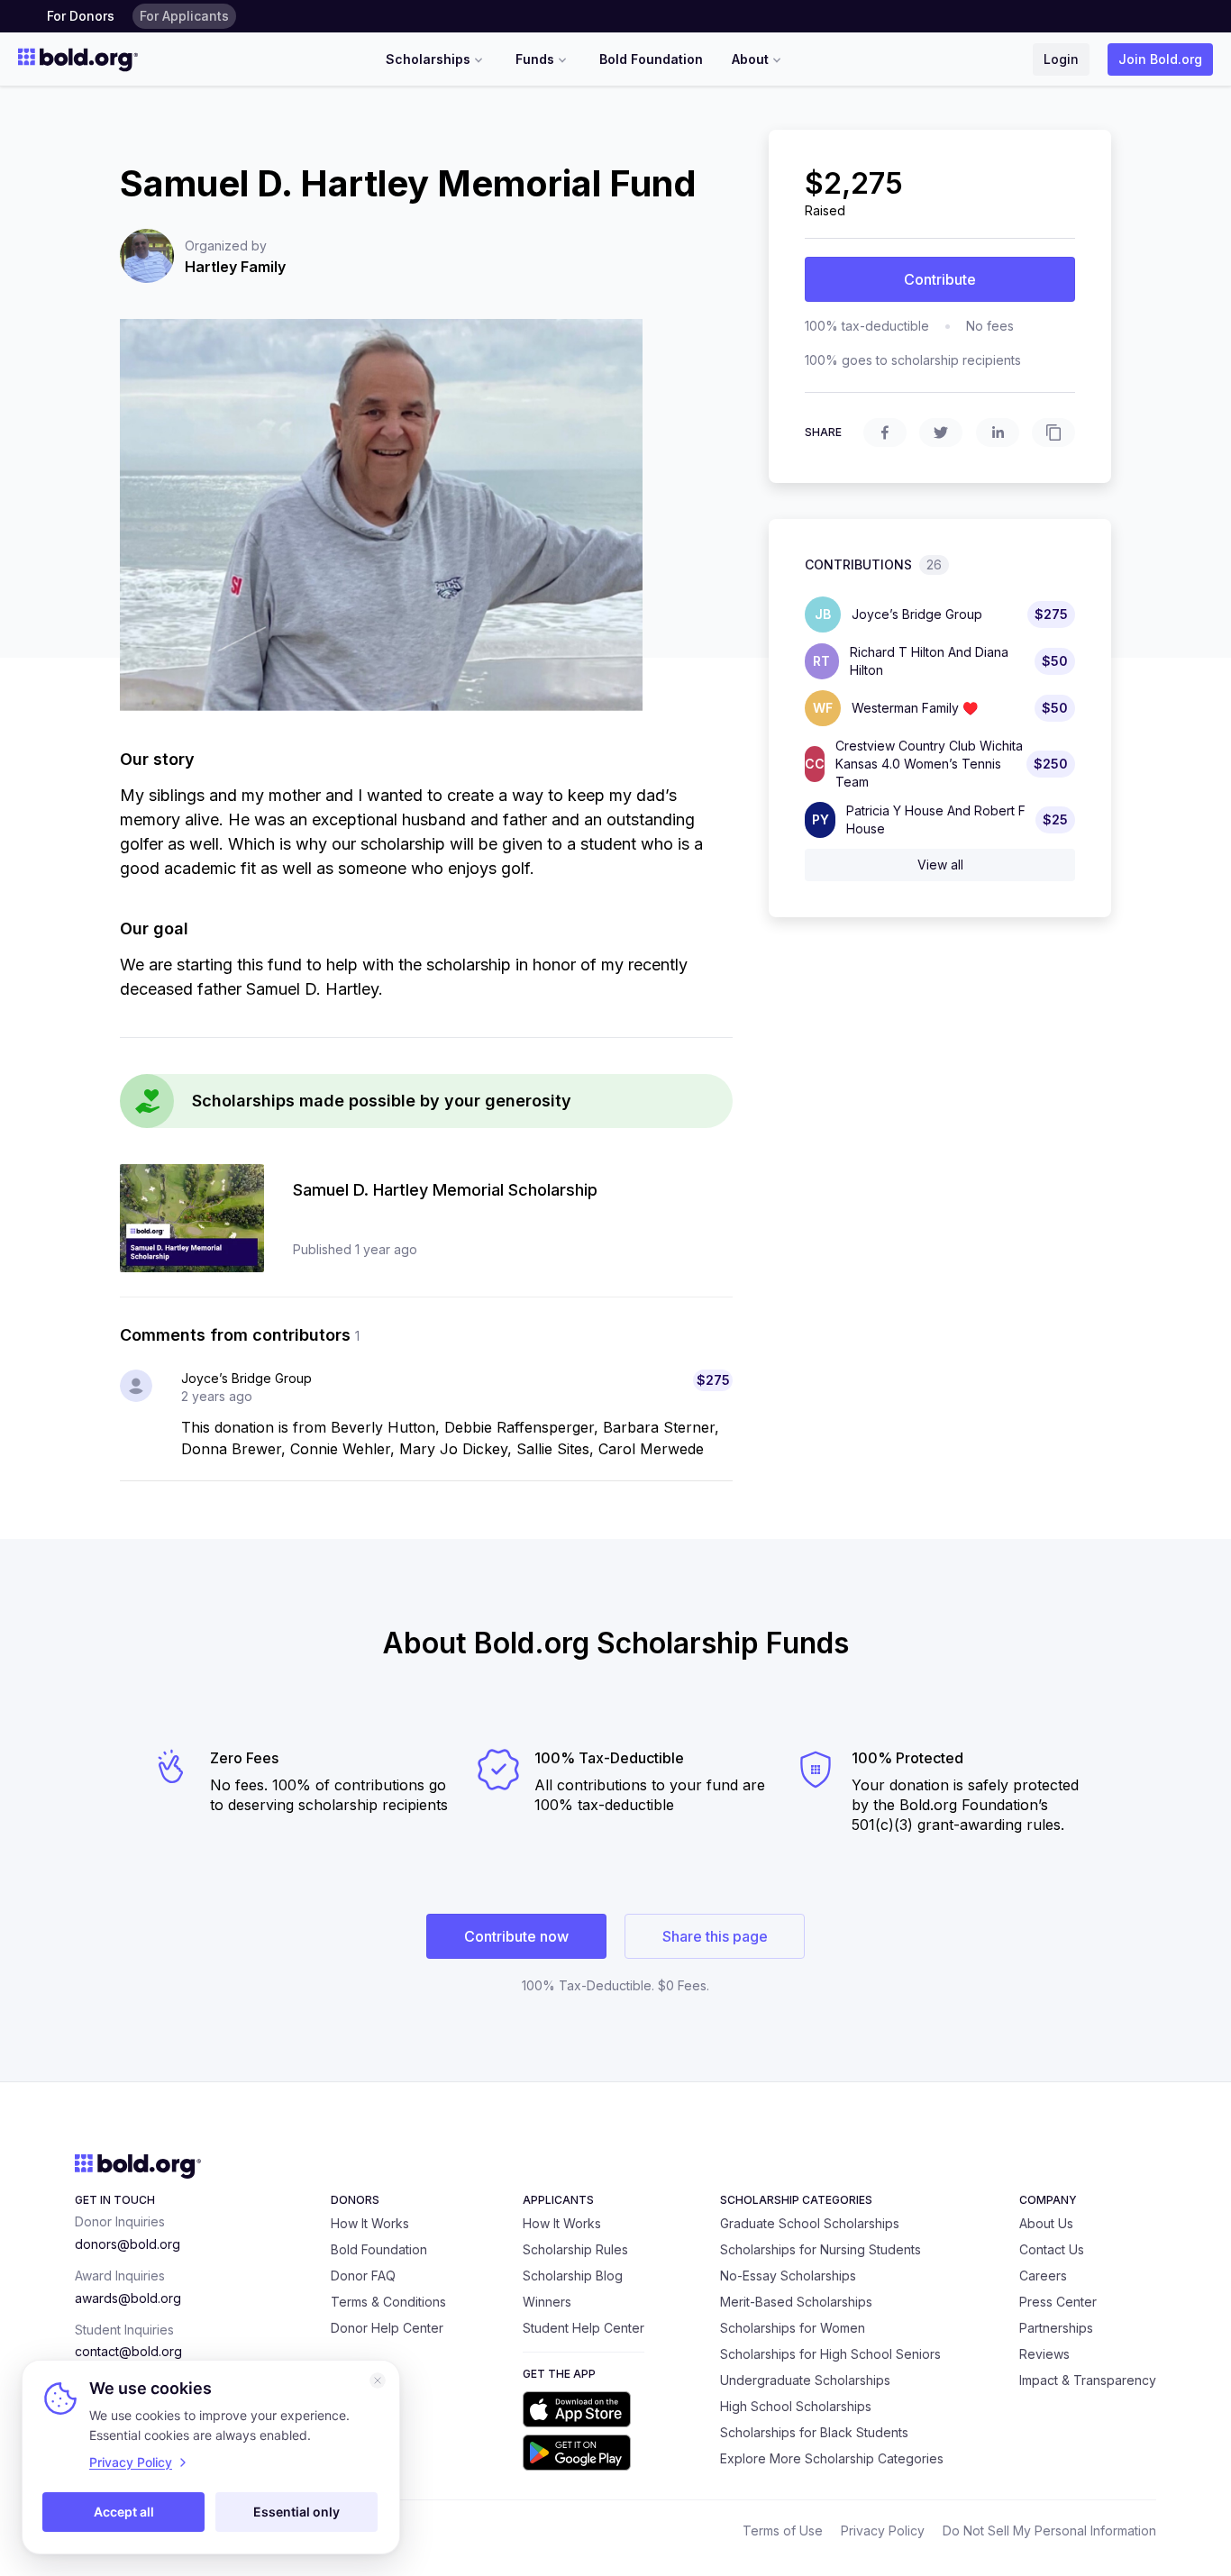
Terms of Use (783, 2530)
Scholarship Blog (573, 2276)
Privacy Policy (883, 2530)
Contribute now (516, 1936)
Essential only (296, 2512)
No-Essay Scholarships (788, 2276)
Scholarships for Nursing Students (821, 2249)
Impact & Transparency (1088, 2380)
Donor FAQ (363, 2276)
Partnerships (1056, 2328)
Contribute (940, 279)
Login (1061, 59)
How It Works (370, 2223)
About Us (1046, 2223)
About (750, 59)
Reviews (1044, 2354)
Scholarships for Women (793, 2328)
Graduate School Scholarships (810, 2223)
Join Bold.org (1160, 59)
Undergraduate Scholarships (805, 2380)
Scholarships (428, 59)
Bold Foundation (651, 59)
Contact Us (1052, 2249)
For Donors (81, 16)
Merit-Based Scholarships (796, 2302)
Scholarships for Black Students (814, 2432)
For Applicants (184, 16)
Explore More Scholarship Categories (832, 2458)
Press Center (1058, 2302)
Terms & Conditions (388, 2302)
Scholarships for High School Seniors (830, 2354)
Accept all (124, 2512)
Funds (535, 59)
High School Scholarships (796, 2406)
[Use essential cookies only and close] (378, 2380)
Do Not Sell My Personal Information (1049, 2530)
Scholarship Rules (575, 2249)
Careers (1043, 2276)
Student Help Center (584, 2328)
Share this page (715, 1936)
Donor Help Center (387, 2328)
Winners (547, 2302)
